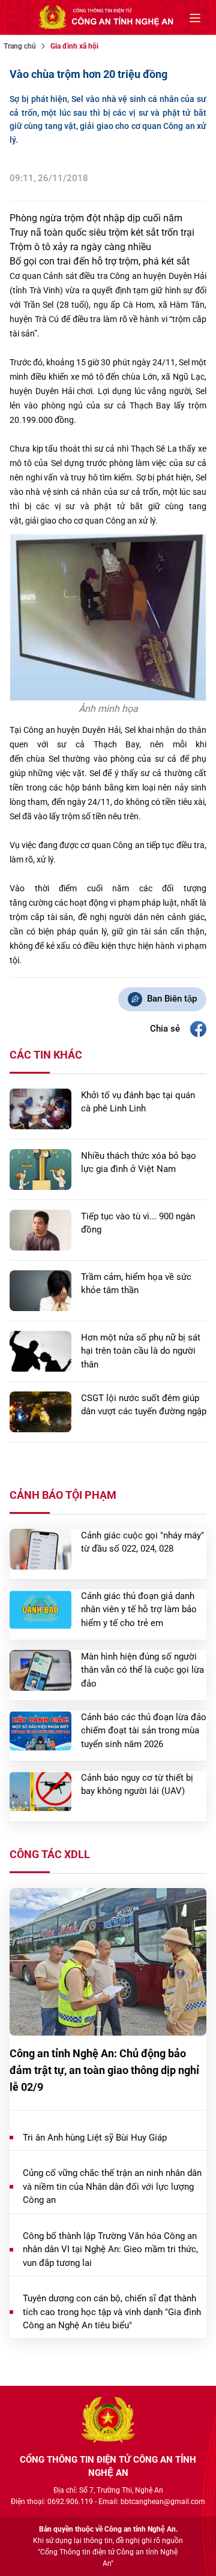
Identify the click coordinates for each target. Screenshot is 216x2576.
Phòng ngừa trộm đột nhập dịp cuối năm (96, 218)
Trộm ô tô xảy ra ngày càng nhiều (80, 247)
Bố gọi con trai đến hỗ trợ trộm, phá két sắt (100, 261)
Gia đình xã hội (74, 46)
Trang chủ (20, 46)
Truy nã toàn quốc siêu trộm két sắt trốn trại (102, 232)
